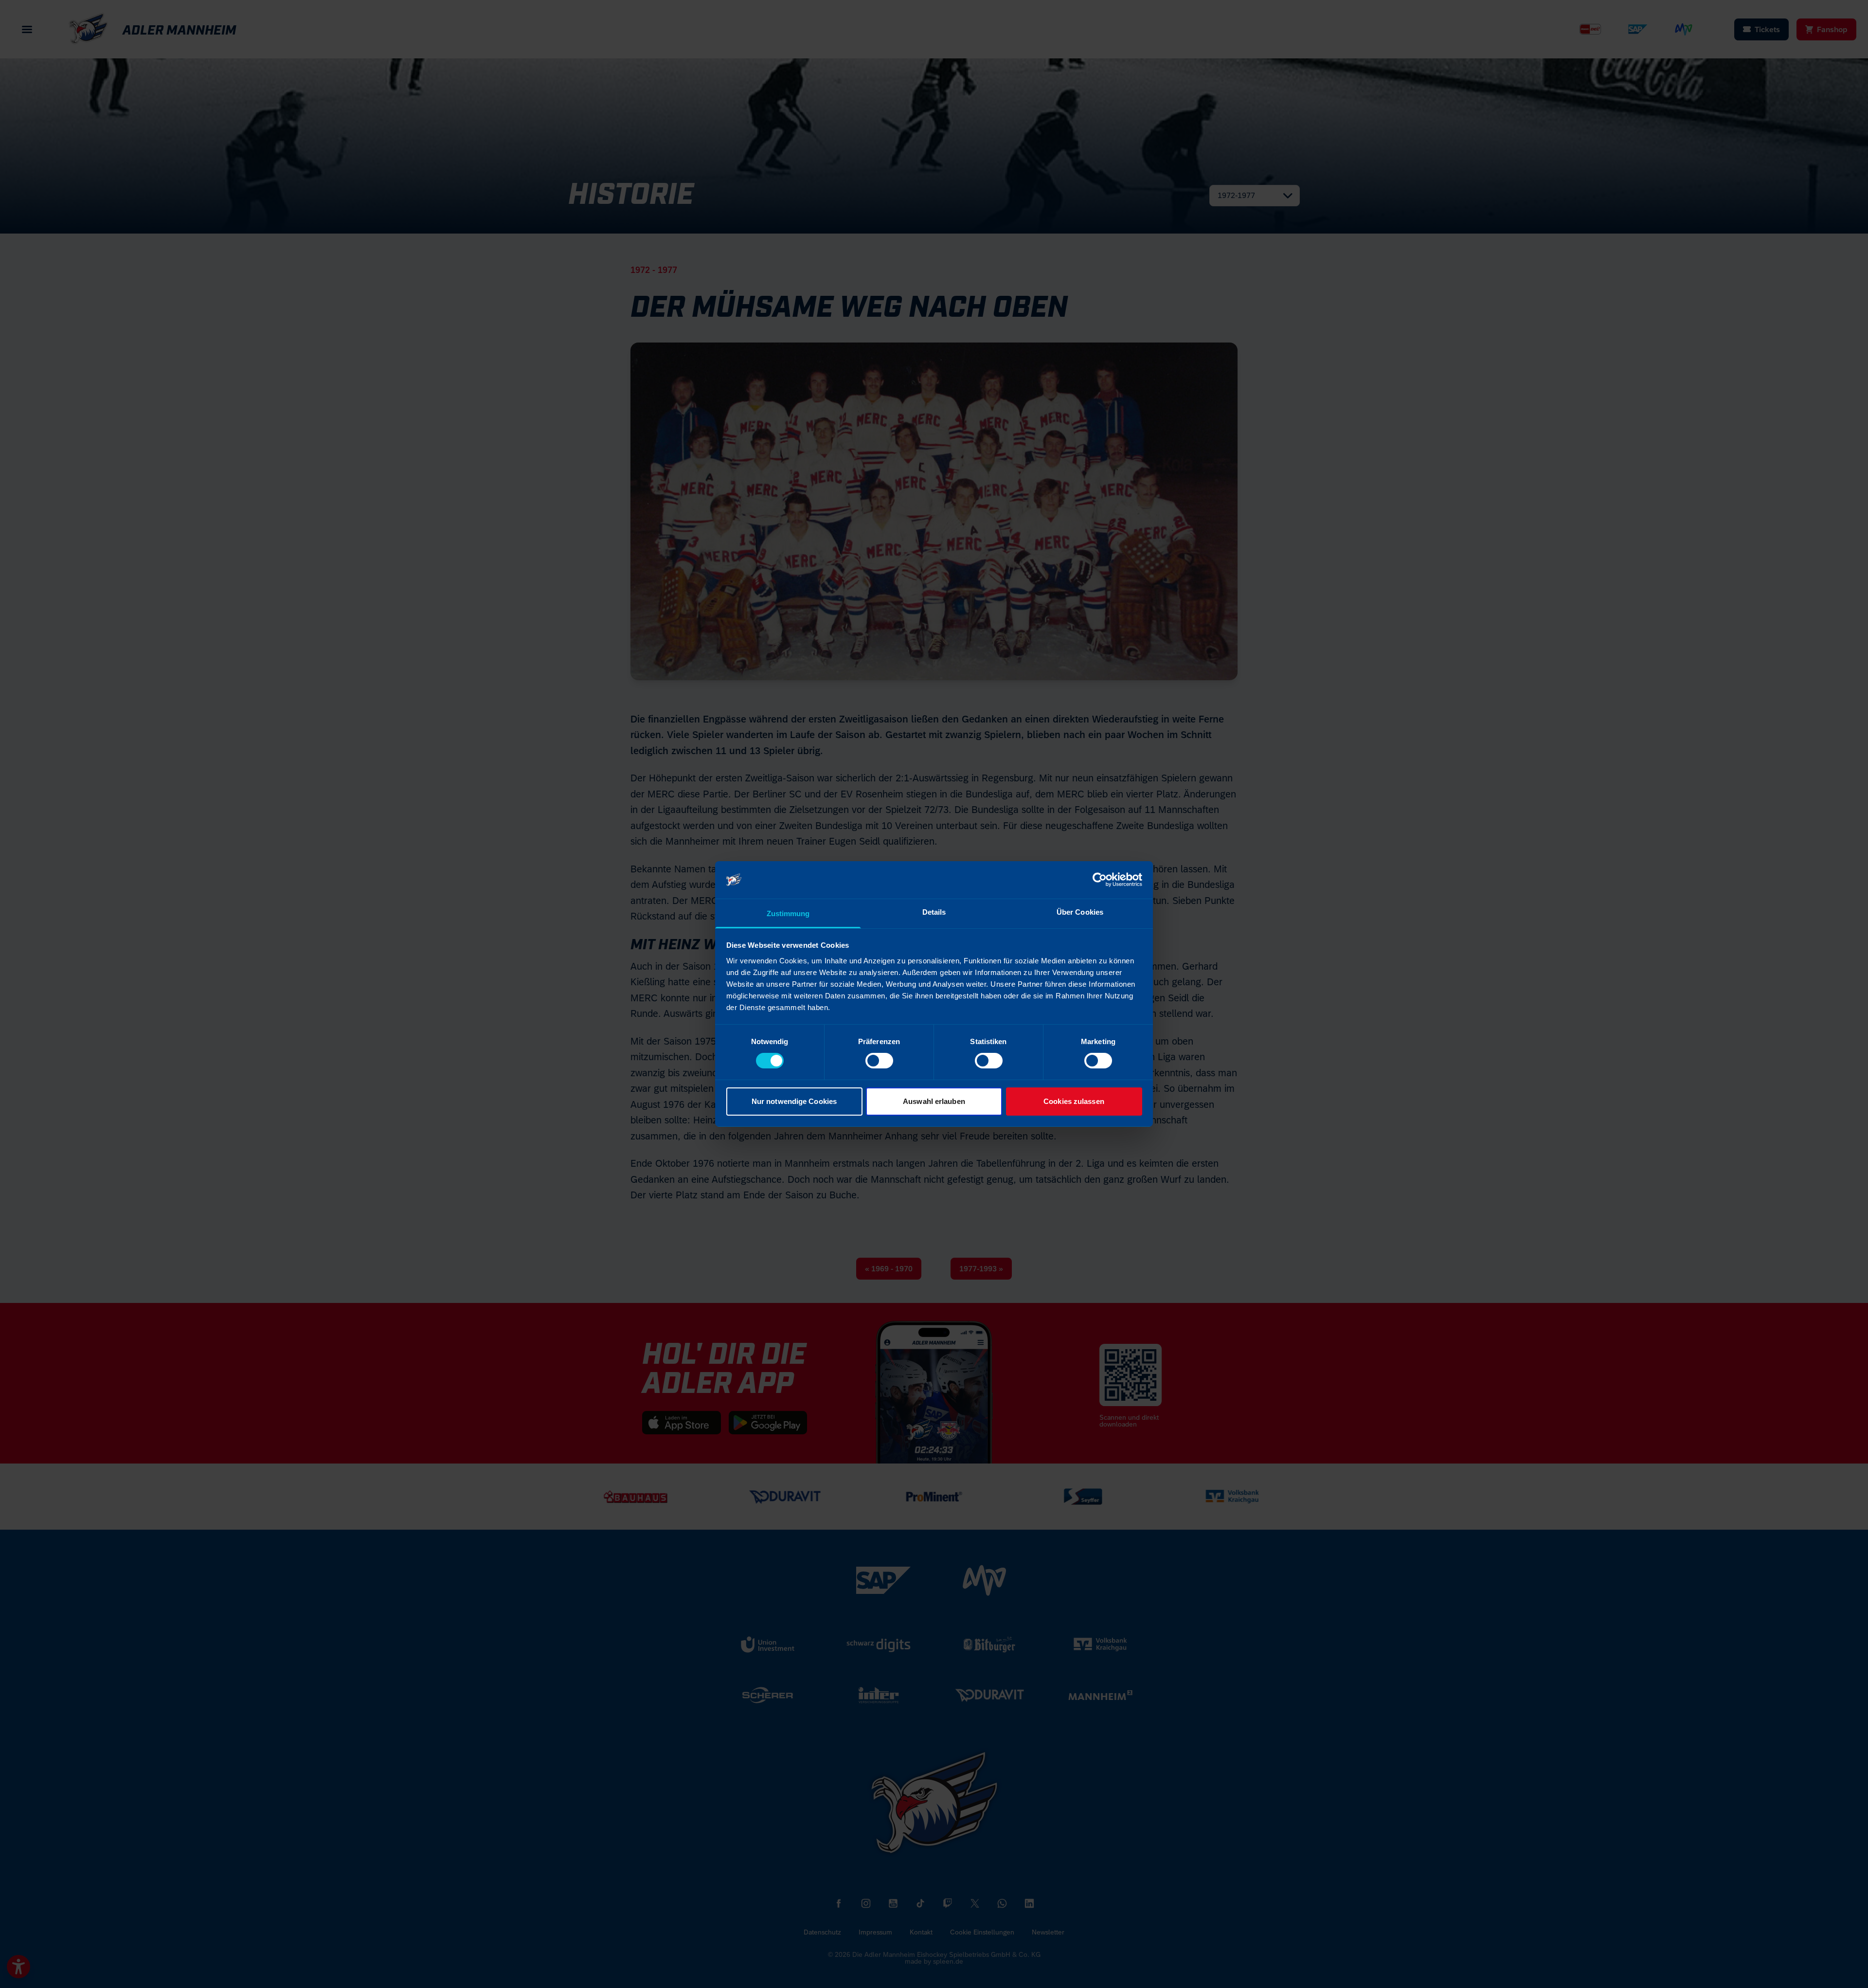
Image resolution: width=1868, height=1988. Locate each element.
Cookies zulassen (1074, 1101)
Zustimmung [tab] (788, 913)
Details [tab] (934, 912)
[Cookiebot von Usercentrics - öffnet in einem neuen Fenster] (1100, 880)
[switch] (879, 1061)
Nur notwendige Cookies (794, 1101)
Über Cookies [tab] (1080, 912)
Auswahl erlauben (934, 1101)
